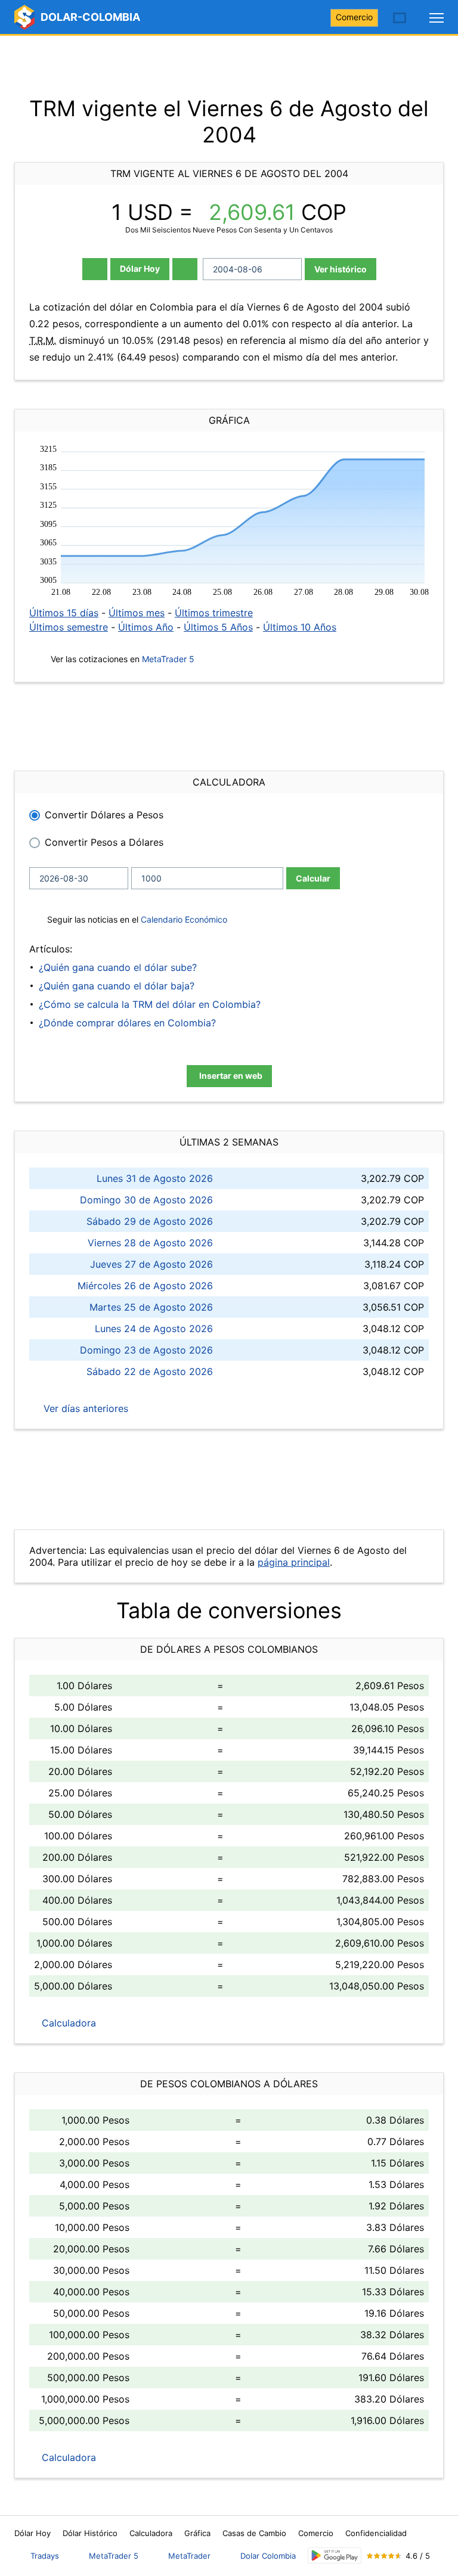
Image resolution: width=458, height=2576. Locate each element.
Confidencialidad (376, 2533)
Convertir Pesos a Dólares (104, 842)
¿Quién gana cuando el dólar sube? (118, 967)
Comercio (354, 17)
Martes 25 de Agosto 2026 (151, 1307)
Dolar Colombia (268, 2556)
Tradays (45, 2556)
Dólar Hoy (140, 269)
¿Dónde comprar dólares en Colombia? (127, 1023)
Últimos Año (146, 627)
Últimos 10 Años (300, 627)
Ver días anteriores (84, 1408)
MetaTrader (189, 2556)
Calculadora (67, 2023)
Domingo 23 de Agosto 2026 (146, 1350)
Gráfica (197, 2533)
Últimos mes (137, 613)
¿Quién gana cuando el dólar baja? (117, 986)
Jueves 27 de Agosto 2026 (151, 1264)
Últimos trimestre (214, 613)
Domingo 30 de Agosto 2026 (146, 1200)
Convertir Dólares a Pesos (104, 815)
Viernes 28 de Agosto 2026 (150, 1243)
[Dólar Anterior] (95, 269)
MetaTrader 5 (168, 659)
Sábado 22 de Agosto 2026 (150, 1371)
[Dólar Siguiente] (185, 269)
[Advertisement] (229, 66)
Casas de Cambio (254, 2533)
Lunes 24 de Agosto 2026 (154, 1329)
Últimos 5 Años (218, 627)
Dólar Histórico (90, 2533)
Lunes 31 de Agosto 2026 (155, 1178)
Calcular (313, 878)
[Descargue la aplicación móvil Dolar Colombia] (335, 2555)
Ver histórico (341, 269)
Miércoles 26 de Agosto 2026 (145, 1286)
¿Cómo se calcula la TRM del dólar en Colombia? (150, 1004)
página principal (294, 1562)
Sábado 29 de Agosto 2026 (150, 1221)
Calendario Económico (183, 919)
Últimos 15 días (64, 613)
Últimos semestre (69, 627)
